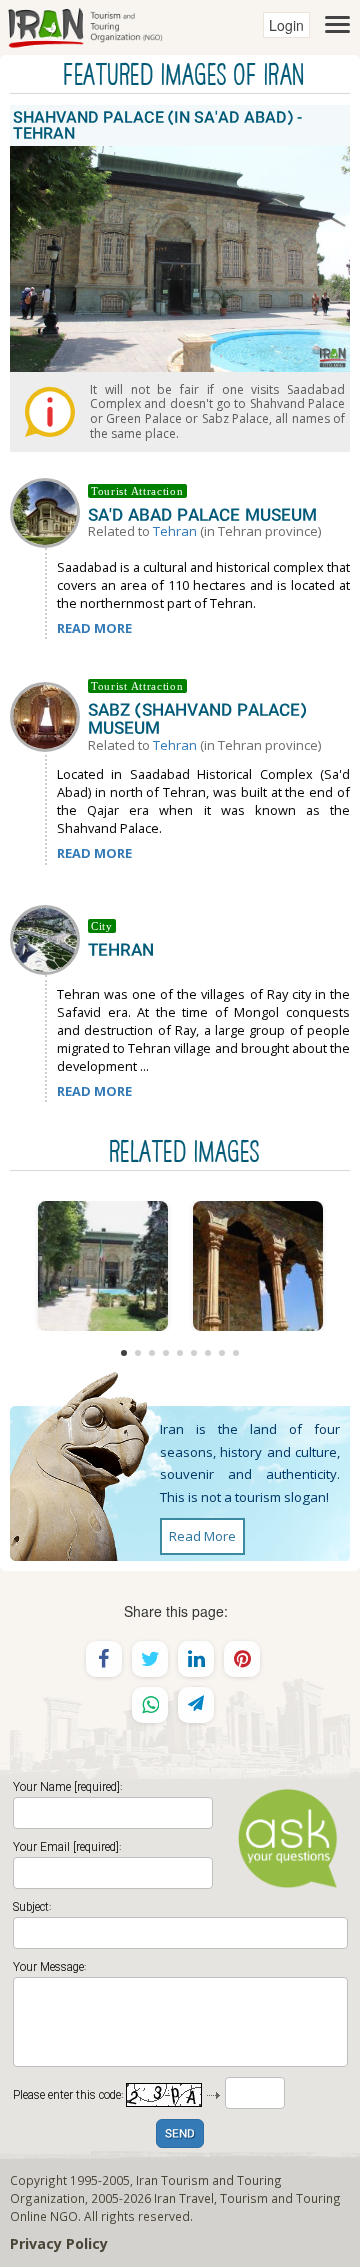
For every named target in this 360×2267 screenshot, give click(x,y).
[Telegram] (196, 1705)
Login (286, 25)
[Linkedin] (196, 1659)
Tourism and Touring (280, 2198)
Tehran (175, 531)
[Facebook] (104, 1659)
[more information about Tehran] (49, 938)
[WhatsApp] (150, 1705)
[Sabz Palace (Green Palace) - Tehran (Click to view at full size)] (102, 1266)
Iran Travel (184, 2198)
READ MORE (94, 628)
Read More (202, 1536)
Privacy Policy (59, 2243)
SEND (180, 2134)
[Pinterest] (242, 1659)
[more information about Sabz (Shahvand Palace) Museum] (49, 715)
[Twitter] (150, 1659)
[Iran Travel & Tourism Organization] (85, 25)
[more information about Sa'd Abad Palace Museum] (49, 511)
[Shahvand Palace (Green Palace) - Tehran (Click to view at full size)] (257, 1266)
